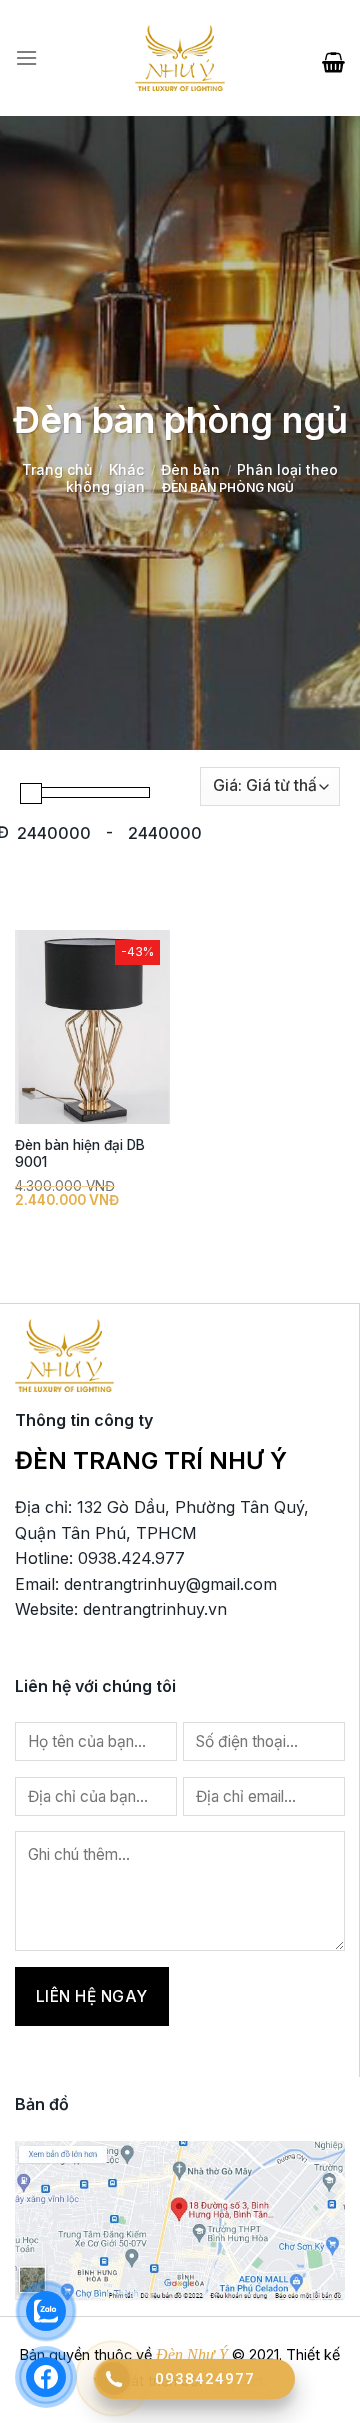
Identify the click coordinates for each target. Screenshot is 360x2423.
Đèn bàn (190, 469)
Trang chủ (57, 469)
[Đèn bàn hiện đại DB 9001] (92, 1027)
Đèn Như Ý (192, 2354)
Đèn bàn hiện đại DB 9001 (80, 1154)
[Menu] (26, 58)
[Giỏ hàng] (333, 58)
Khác (126, 469)
